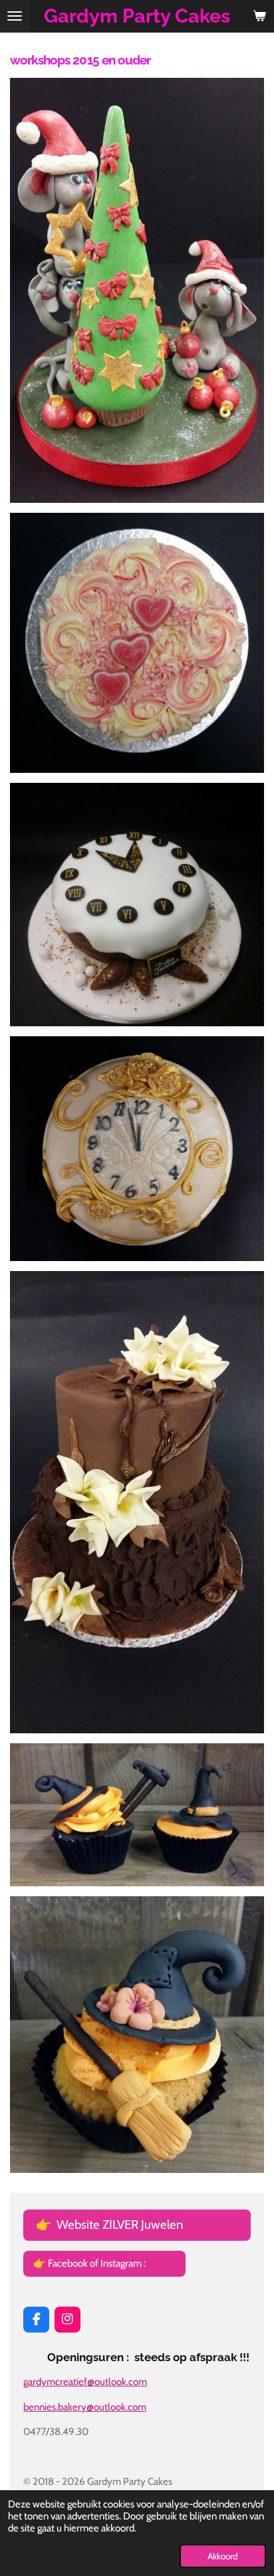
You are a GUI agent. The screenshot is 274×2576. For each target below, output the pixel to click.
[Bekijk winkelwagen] (259, 16)
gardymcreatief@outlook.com (85, 2382)
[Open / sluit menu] (15, 16)
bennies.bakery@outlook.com (85, 2407)
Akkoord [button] (223, 2556)
